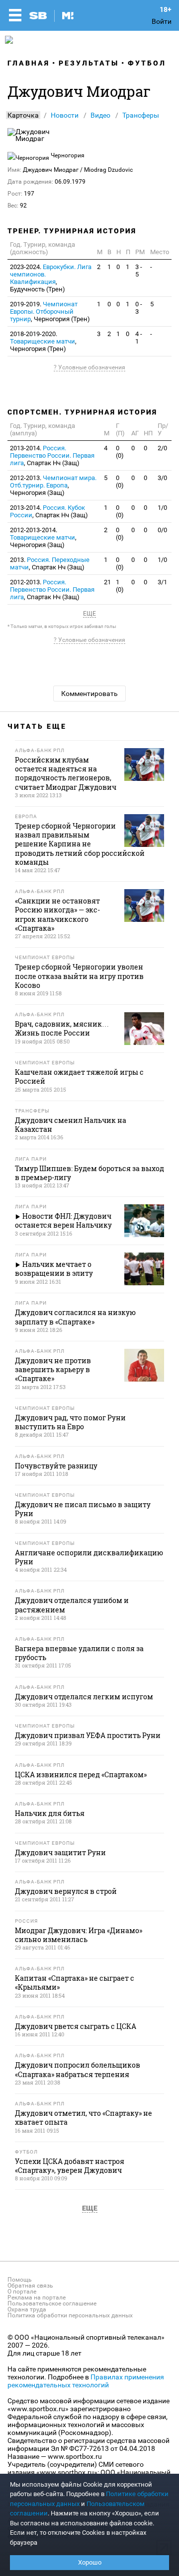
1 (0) (120, 586)
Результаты (89, 63)
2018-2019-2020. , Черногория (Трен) (43, 341)
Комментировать (89, 694)
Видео (100, 115)
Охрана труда (27, 2309)
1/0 (162, 508)
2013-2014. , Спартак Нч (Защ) (52, 455)
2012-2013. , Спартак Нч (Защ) (52, 590)
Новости (65, 115)
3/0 (162, 478)
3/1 (162, 582)
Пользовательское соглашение (52, 2303)
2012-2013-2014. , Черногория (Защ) (43, 537)
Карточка (23, 115)
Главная (29, 63)
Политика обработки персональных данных (70, 2315)
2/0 (162, 448)
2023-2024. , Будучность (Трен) (51, 278)
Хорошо (90, 2562)
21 (107, 582)
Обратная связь (30, 2286)
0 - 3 (139, 308)
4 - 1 (139, 338)
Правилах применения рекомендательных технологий (86, 2381)
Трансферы (141, 115)
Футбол (147, 63)
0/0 (162, 530)
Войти (162, 21)
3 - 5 (139, 271)
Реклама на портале (37, 2298)
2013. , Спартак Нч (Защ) (50, 563)
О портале (22, 2292)
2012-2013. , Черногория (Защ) (53, 485)
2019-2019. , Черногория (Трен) (50, 312)
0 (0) (120, 452)
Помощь (20, 2280)
